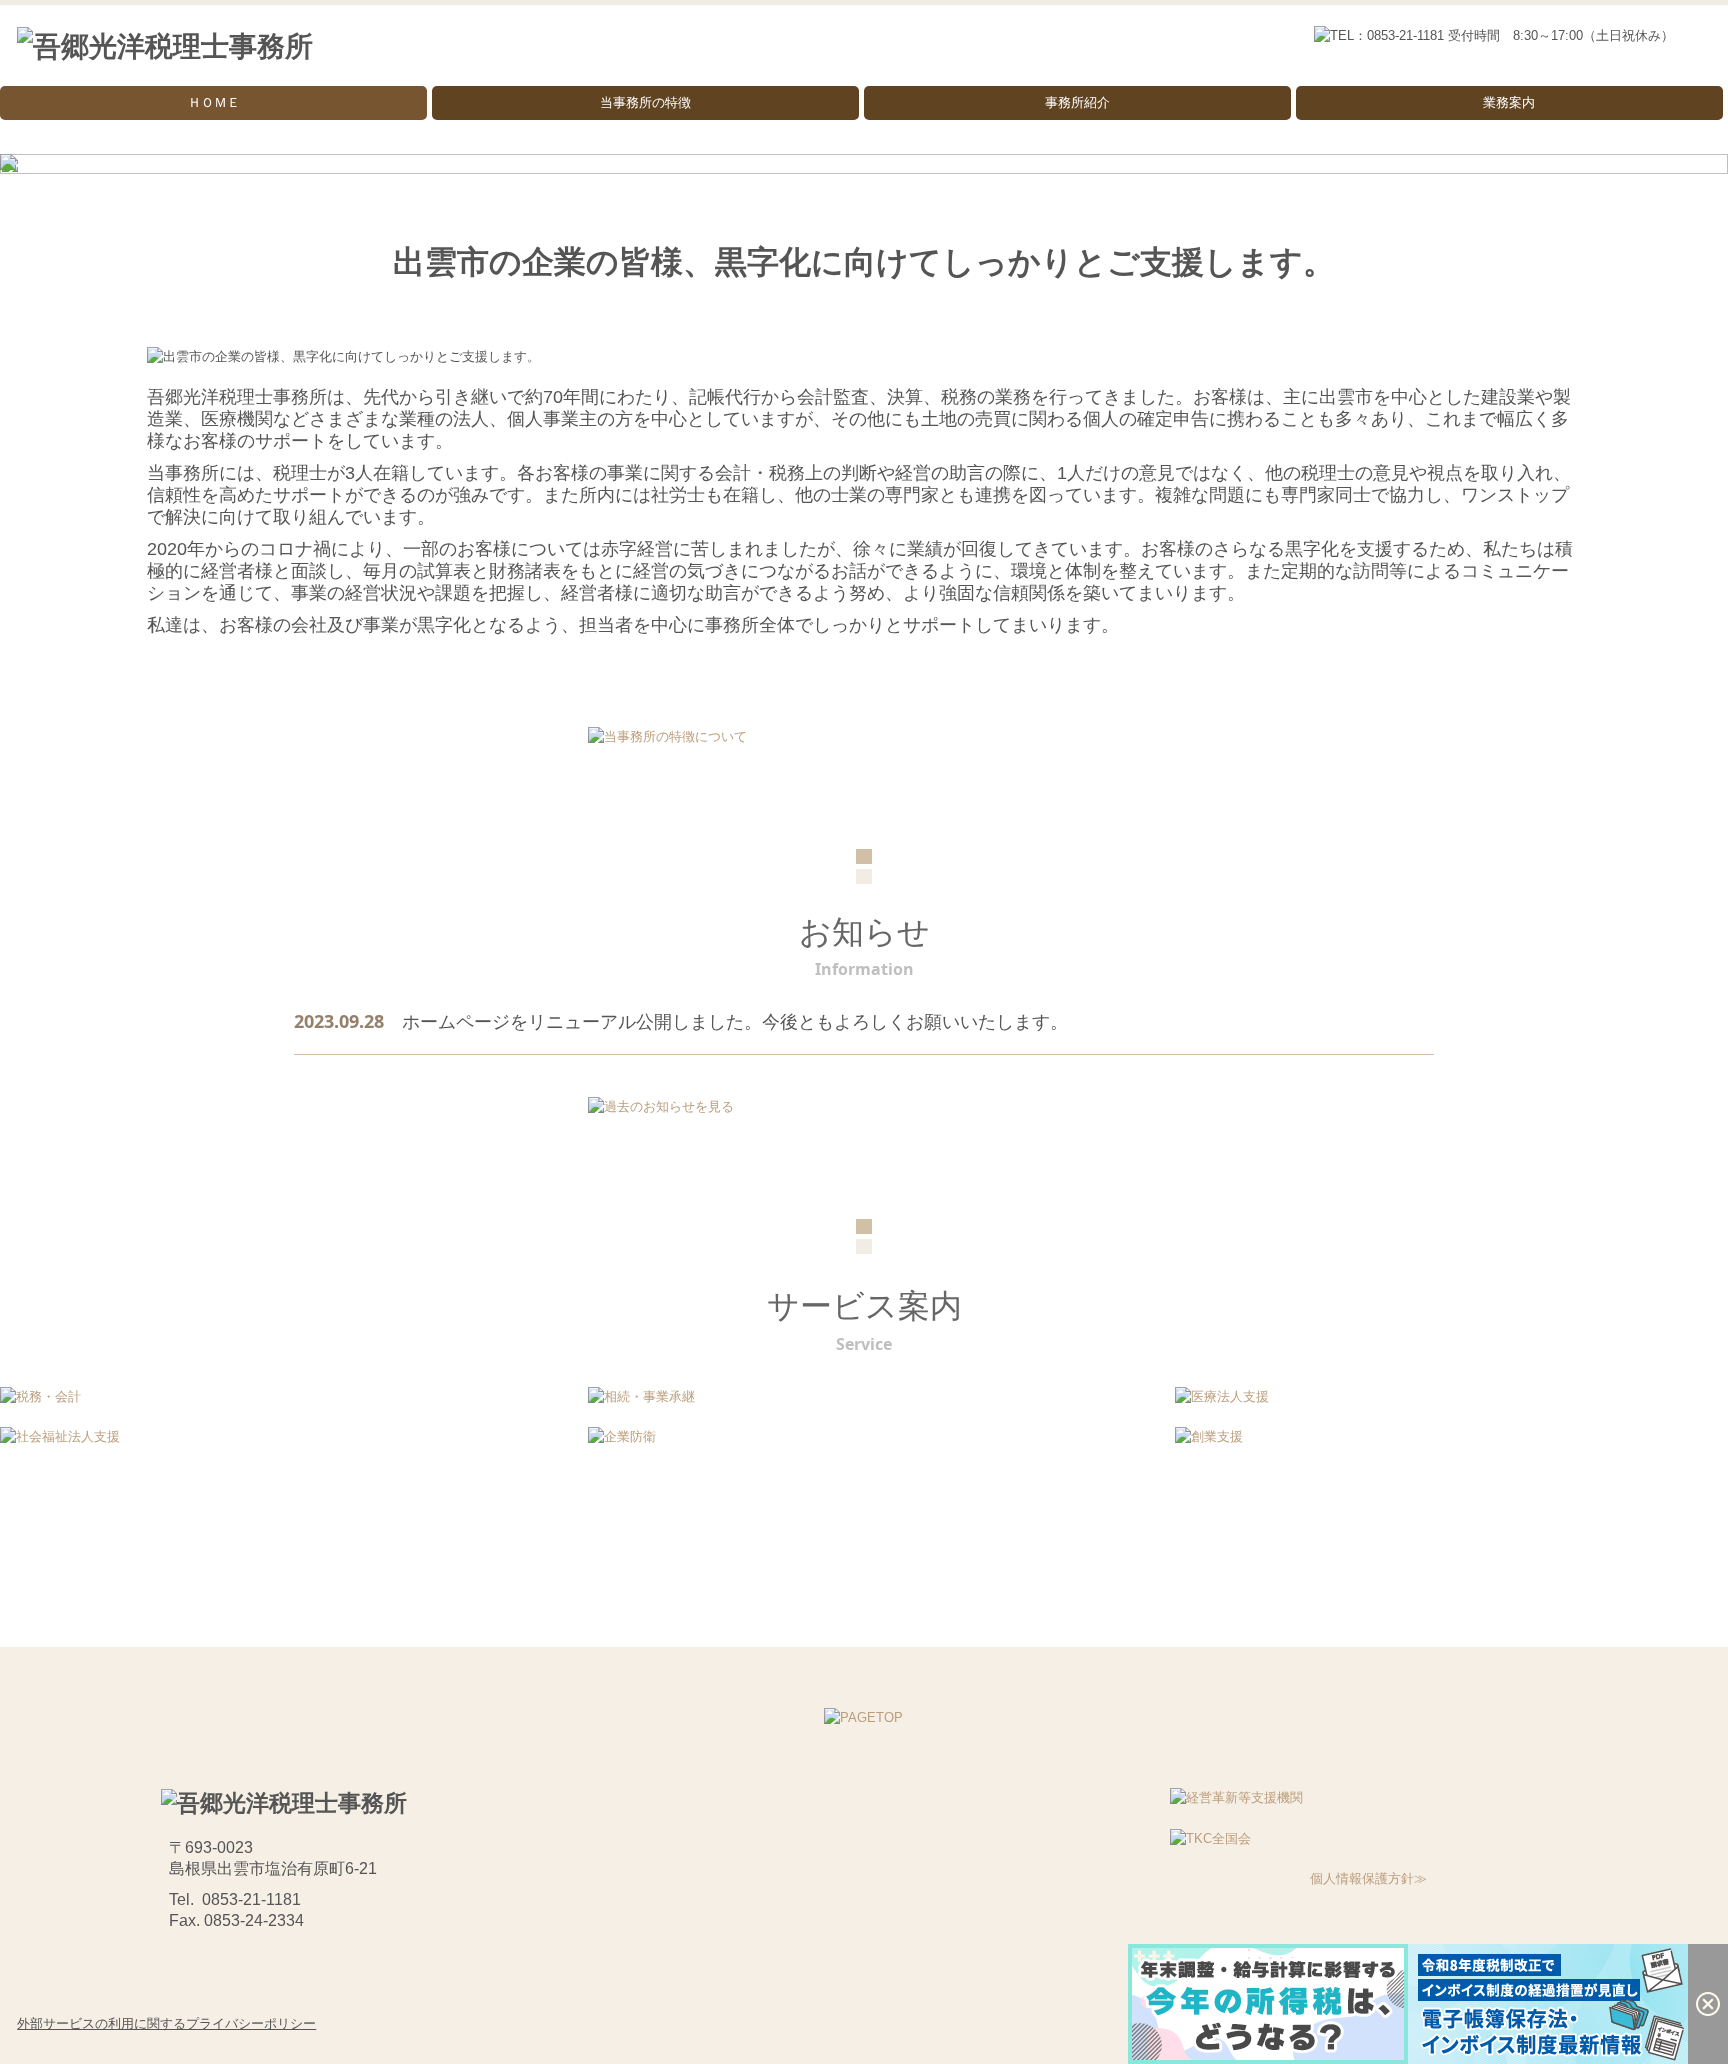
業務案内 (1509, 102)
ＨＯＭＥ (214, 102)
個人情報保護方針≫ (1368, 1878)
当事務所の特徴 (645, 102)
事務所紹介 (1077, 102)
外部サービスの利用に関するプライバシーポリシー (166, 2023)
